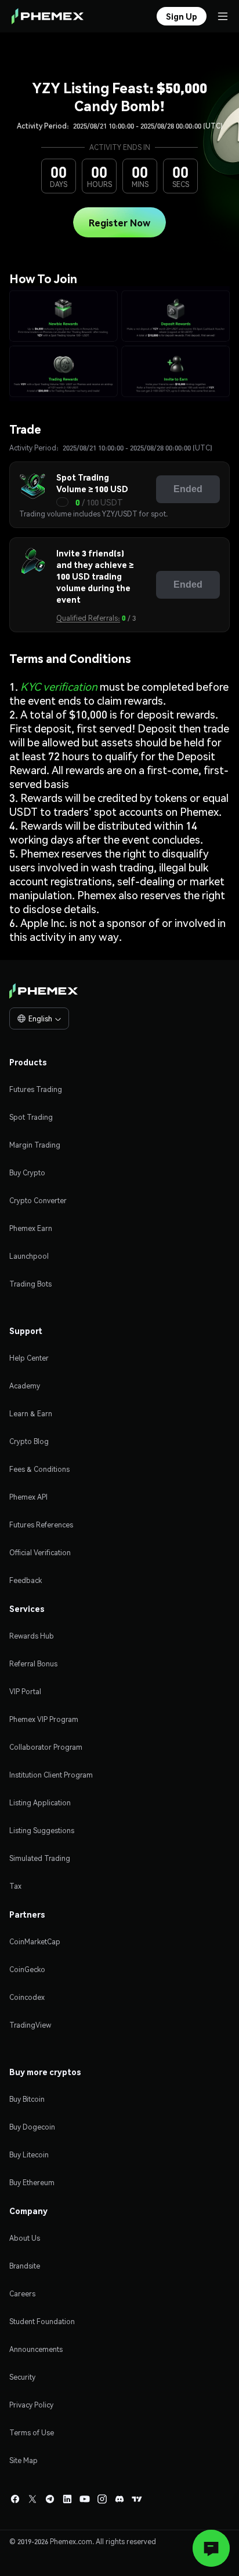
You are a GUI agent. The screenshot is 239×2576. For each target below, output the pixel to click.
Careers (22, 2294)
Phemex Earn (31, 1228)
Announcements (36, 2349)
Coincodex (27, 1997)
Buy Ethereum (32, 2183)
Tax (15, 1886)
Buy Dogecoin (32, 2127)
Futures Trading (36, 1089)
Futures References (41, 1525)
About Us (25, 2238)
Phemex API (28, 1497)
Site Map (23, 2460)
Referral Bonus (33, 1664)
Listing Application (40, 1803)
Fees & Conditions (39, 1469)
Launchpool (29, 1256)
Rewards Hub (32, 1636)
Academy (25, 1386)
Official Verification (40, 1553)
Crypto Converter (38, 1201)
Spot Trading (31, 1117)
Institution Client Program (51, 1775)
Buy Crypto (27, 1173)
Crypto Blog (29, 1441)
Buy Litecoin (29, 2155)
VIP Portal (25, 1692)
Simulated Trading (40, 1858)
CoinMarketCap (35, 1942)
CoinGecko (27, 1969)
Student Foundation (42, 2322)
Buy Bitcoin (27, 2099)
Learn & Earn (31, 1414)
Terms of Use (32, 2433)
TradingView (30, 2025)
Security (22, 2377)
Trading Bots (30, 1284)
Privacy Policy (31, 2405)
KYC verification (59, 686)
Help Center (29, 1358)
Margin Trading (35, 1145)
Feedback (26, 1580)
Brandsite (25, 2266)
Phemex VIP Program (44, 1719)
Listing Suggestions (42, 1831)
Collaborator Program (46, 1747)
